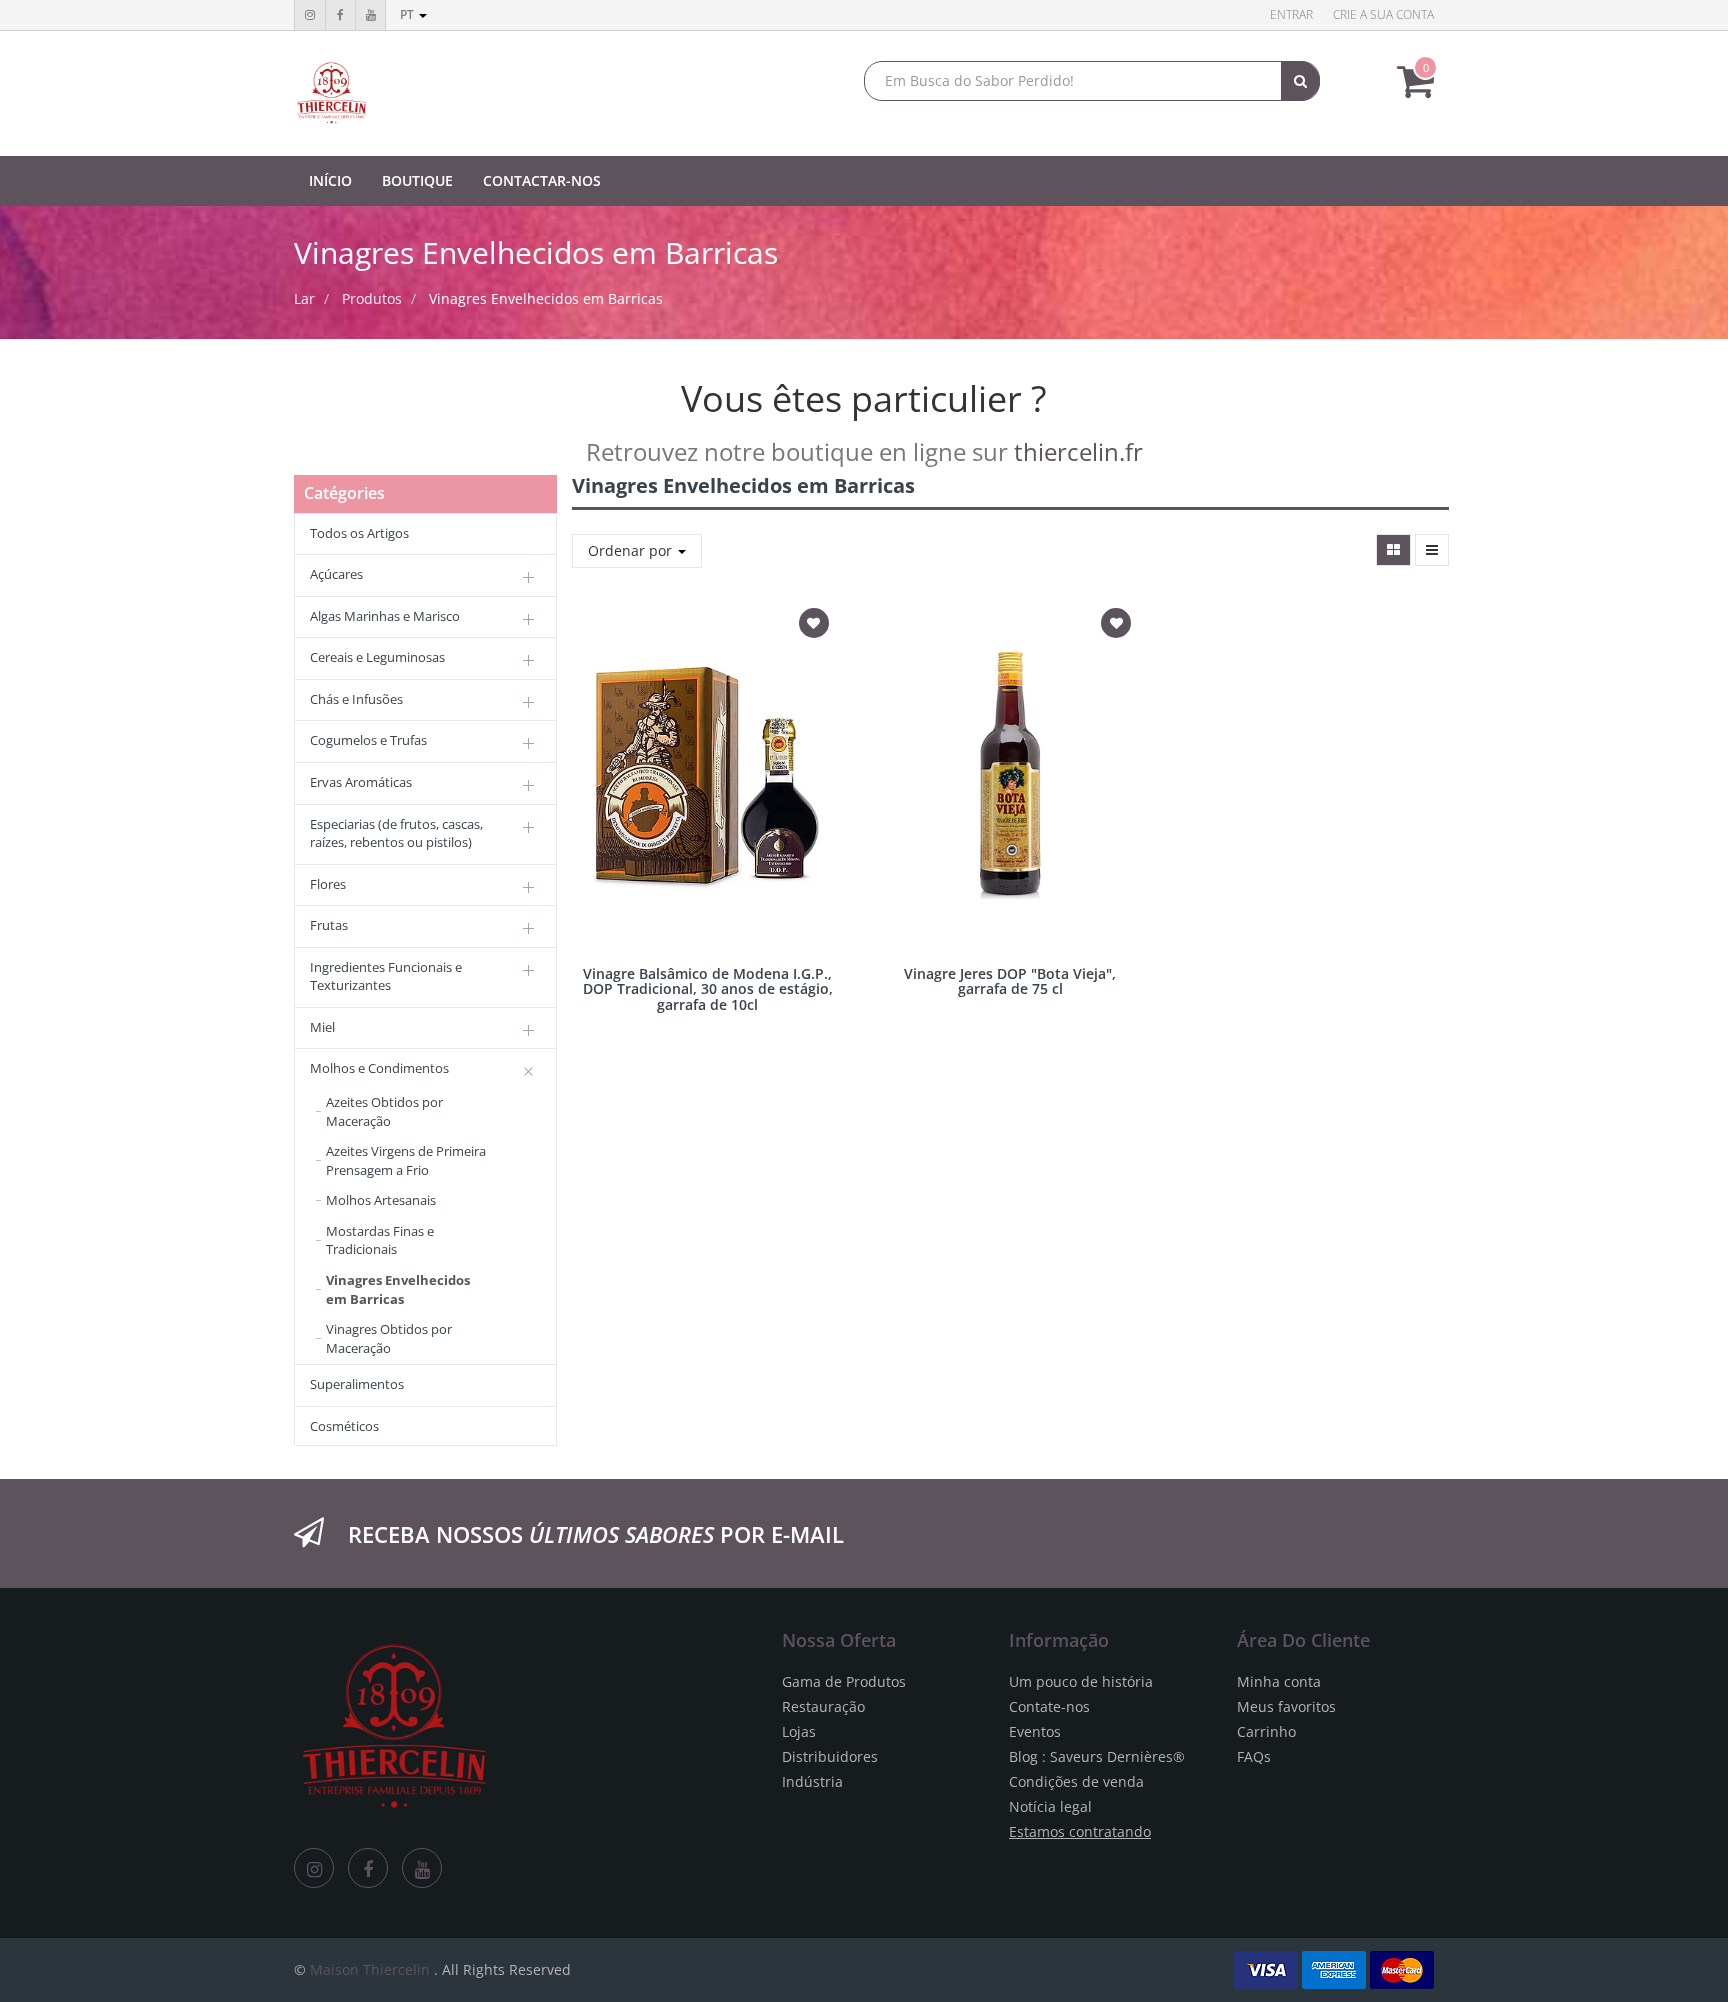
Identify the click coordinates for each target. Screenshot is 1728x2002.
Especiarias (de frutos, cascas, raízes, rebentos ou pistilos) (396, 833)
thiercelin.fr (1078, 451)
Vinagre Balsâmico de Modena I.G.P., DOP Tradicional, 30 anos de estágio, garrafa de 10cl (708, 989)
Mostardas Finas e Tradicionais (380, 1240)
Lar (304, 298)
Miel (322, 1027)
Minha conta (1279, 1681)
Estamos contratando (1080, 1831)
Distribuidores (830, 1756)
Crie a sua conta (1383, 14)
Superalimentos (357, 1384)
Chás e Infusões (356, 699)
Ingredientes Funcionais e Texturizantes (386, 976)
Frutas (329, 925)
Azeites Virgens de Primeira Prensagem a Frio (406, 1160)
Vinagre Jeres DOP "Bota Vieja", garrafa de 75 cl (1010, 981)
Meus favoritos (1286, 1706)
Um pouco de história (1081, 1681)
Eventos (1035, 1731)
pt (408, 14)
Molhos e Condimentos (379, 1068)
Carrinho (1266, 1731)
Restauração (823, 1706)
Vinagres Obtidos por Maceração (389, 1338)
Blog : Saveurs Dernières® (1097, 1756)
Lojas (799, 1731)
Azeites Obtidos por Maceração (384, 1111)
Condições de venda (1076, 1781)
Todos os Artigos (359, 533)
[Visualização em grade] (1393, 550)
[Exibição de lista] (1432, 550)
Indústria (812, 1781)
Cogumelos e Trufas (368, 740)
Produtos (372, 298)
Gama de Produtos (844, 1681)
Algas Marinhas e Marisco (385, 616)
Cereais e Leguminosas (377, 657)
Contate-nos (1049, 1706)
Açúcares (336, 574)
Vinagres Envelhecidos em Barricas (546, 298)
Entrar (1291, 14)
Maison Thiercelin (370, 1969)
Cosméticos (344, 1426)
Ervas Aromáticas (361, 782)
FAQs (1254, 1756)
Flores (328, 884)
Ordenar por (632, 550)
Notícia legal (1050, 1806)
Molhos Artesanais (381, 1200)
